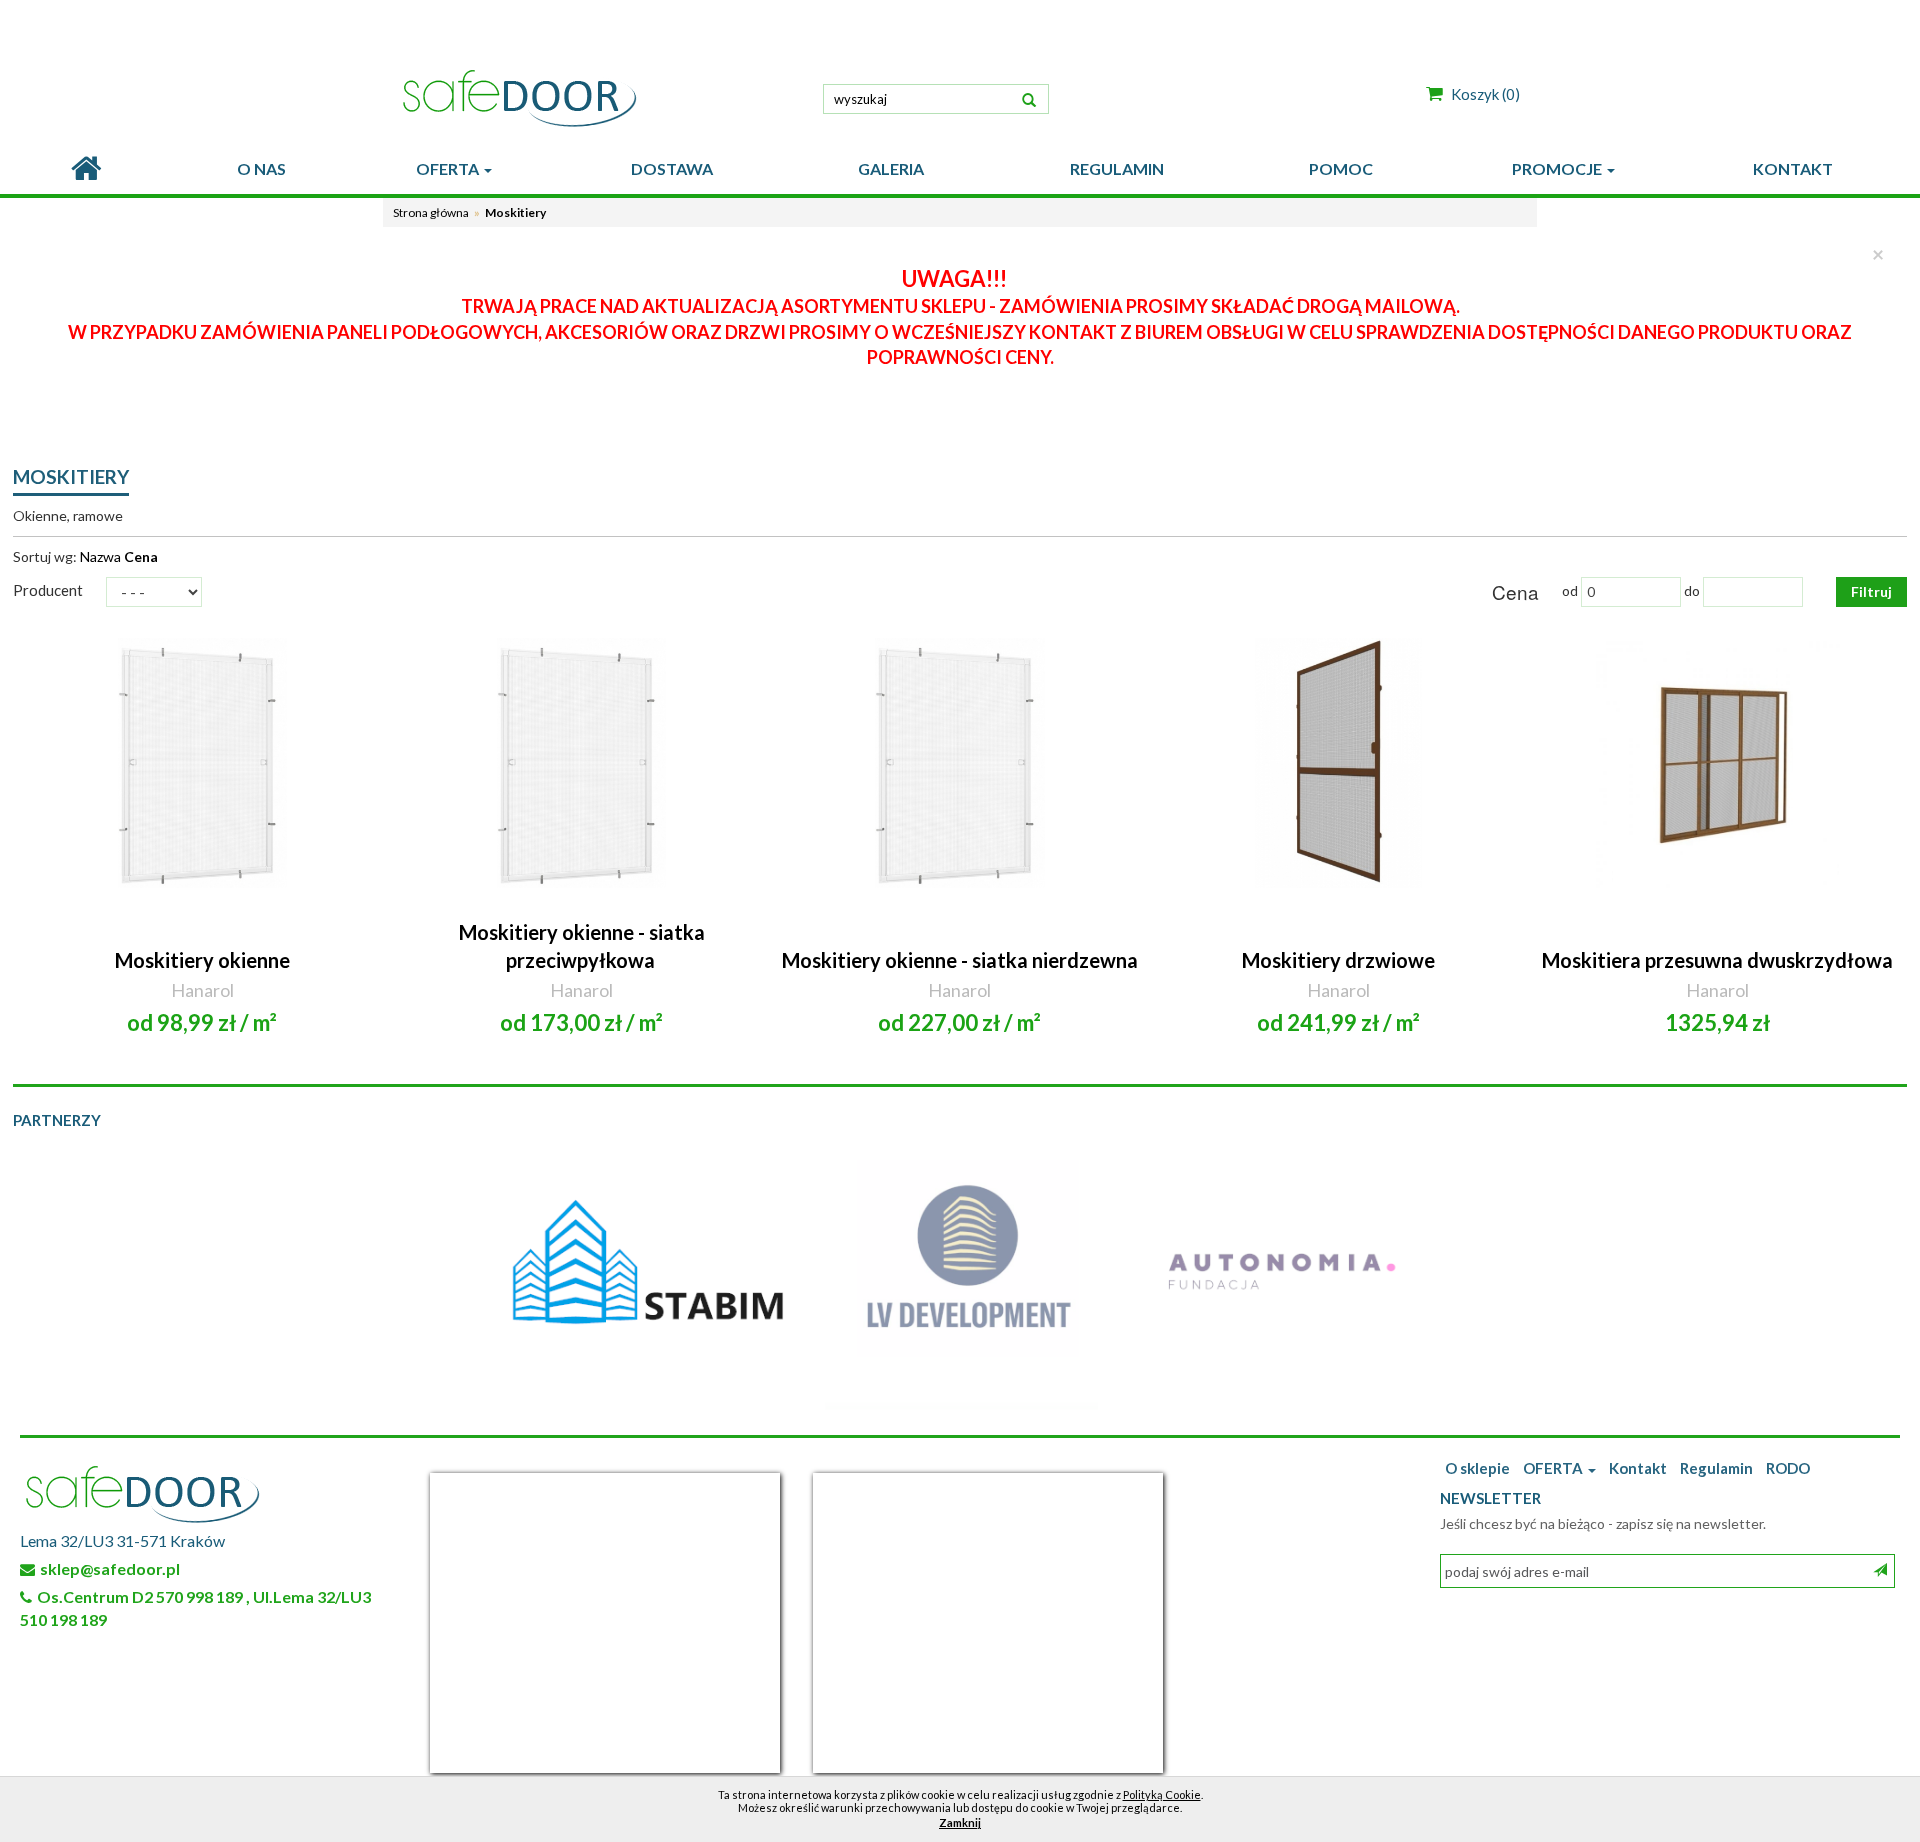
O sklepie (1477, 1468)
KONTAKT (1793, 168)
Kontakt (1638, 1468)
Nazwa (100, 556)
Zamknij (960, 1822)
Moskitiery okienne (202, 960)
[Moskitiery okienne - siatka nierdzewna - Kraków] (960, 763)
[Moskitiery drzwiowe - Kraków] (1338, 763)
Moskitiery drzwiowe (1338, 960)
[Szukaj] (1029, 97)
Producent (48, 590)
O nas (261, 168)
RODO (1788, 1468)
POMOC (1341, 168)
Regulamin (1716, 1468)
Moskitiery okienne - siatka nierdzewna (960, 960)
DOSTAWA (672, 168)
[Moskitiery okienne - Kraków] (202, 763)
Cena (141, 556)
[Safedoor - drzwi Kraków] (599, 98)
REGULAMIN (1117, 168)
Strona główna (431, 212)
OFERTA (449, 168)
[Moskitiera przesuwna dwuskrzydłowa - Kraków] (1717, 763)
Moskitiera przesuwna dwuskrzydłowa (1717, 960)
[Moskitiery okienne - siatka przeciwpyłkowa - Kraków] (581, 763)
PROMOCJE (1558, 168)
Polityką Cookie (1162, 1794)
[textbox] (936, 99)
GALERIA (891, 168)
